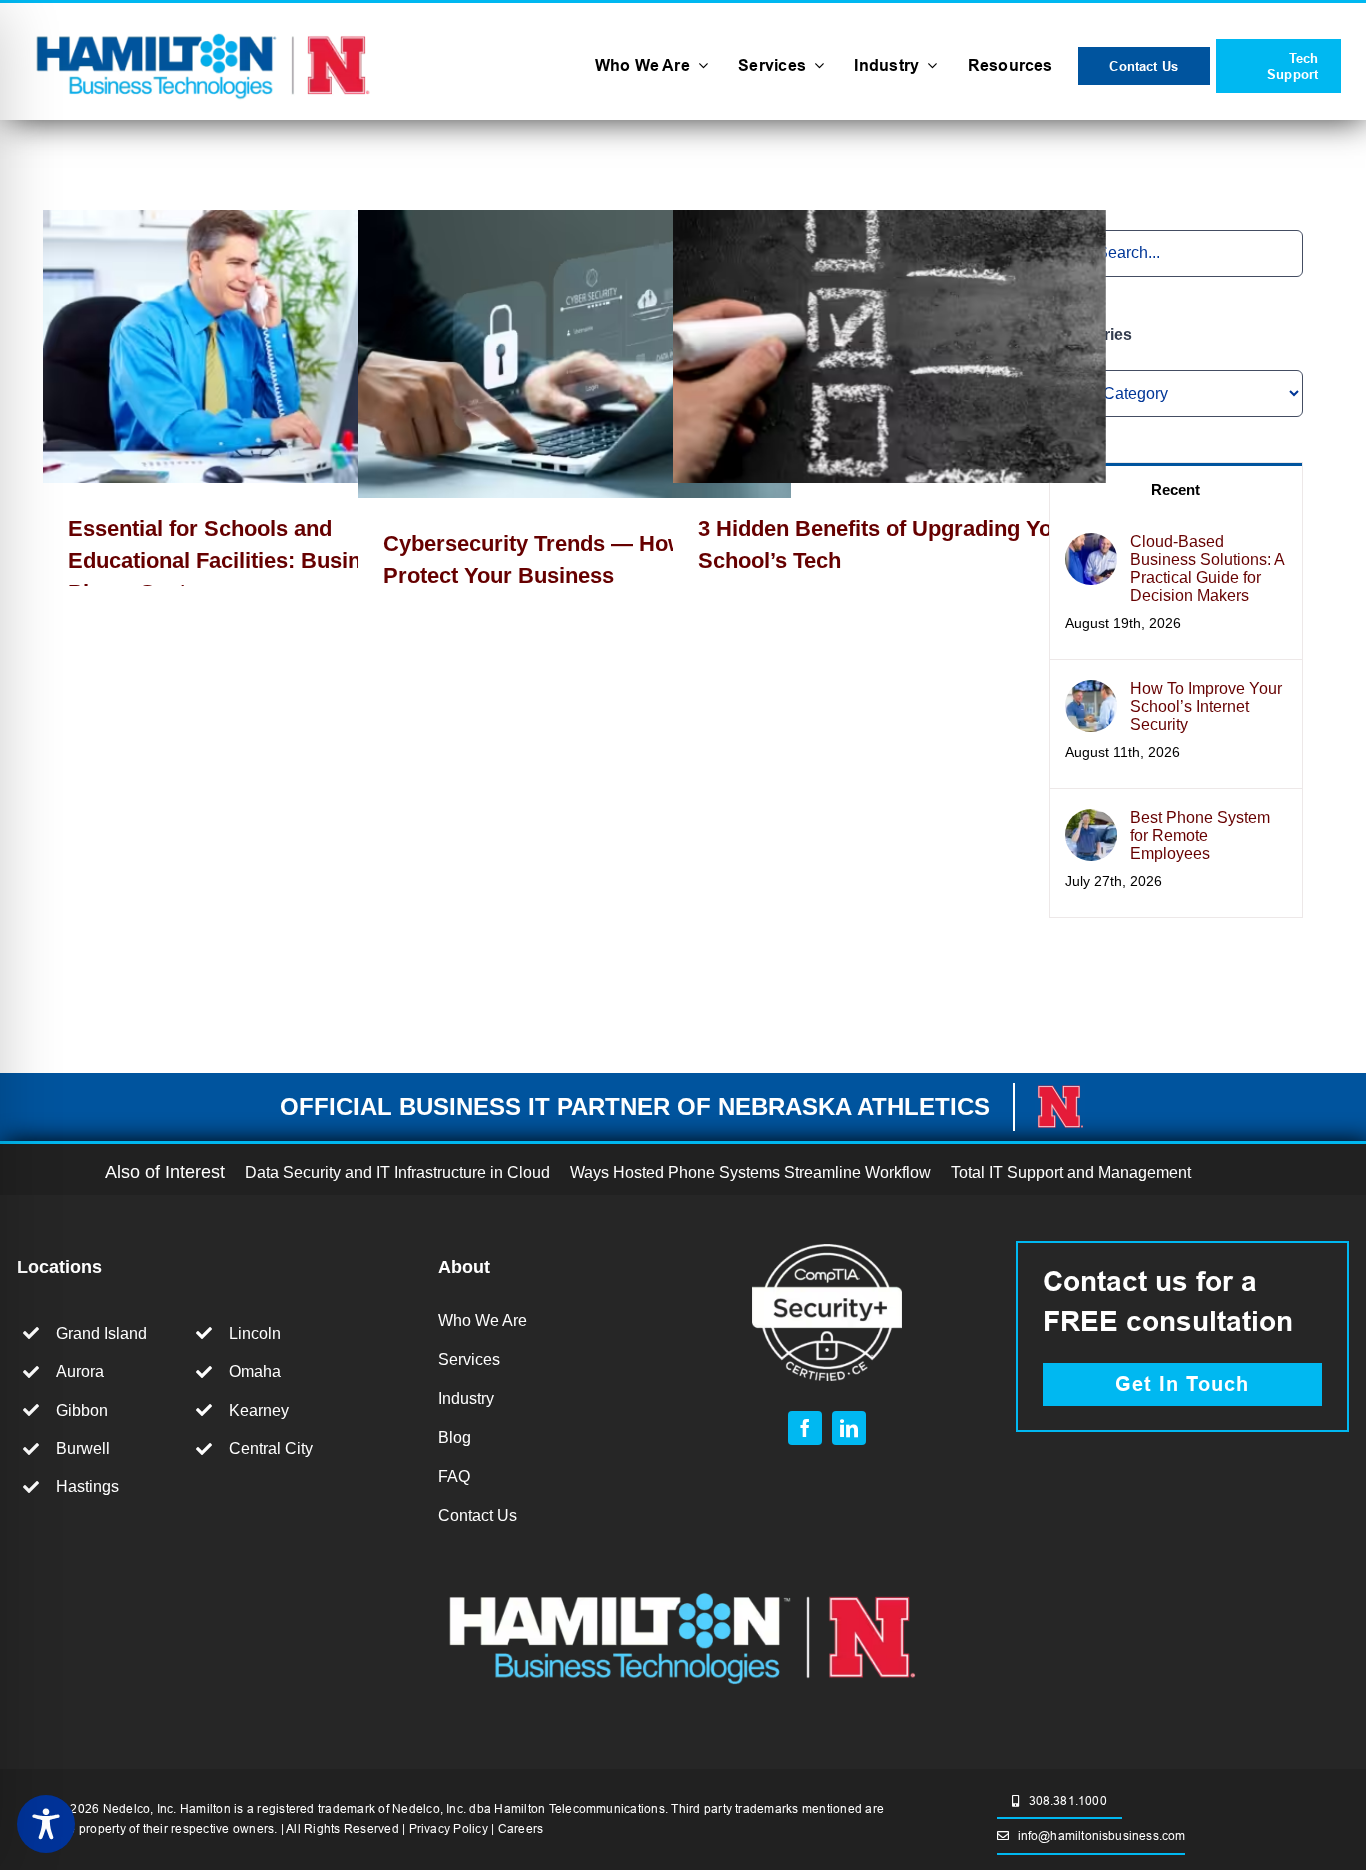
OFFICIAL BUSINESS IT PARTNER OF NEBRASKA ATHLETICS (635, 1106)
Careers (521, 1828)
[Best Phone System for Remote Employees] (1091, 824)
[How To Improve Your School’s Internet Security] (1091, 695)
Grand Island (101, 1333)
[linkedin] (849, 1428)
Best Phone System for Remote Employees (1200, 835)
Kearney (259, 1410)
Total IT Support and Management (1071, 1172)
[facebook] (805, 1428)
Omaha (255, 1371)
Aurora (80, 1371)
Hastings (87, 1486)
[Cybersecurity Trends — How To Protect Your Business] (574, 354)
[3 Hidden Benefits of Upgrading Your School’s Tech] (889, 347)
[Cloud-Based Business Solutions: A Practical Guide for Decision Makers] (1091, 548)
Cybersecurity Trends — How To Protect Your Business (545, 354)
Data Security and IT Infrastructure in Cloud (397, 1172)
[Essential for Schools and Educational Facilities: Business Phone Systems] (259, 347)
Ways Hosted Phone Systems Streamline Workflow (750, 1172)
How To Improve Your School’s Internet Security (1206, 706)
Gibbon (82, 1410)
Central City (271, 1448)
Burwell (83, 1448)
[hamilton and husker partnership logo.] (683, 1585)
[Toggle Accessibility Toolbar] (46, 1824)
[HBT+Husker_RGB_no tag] (203, 30)
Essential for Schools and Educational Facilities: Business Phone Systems (230, 346)
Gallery (288, 346)
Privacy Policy (448, 1828)
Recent (1175, 489)
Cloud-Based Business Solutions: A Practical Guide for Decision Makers (1207, 568)
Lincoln (255, 1333)
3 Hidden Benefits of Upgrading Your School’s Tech (860, 346)
